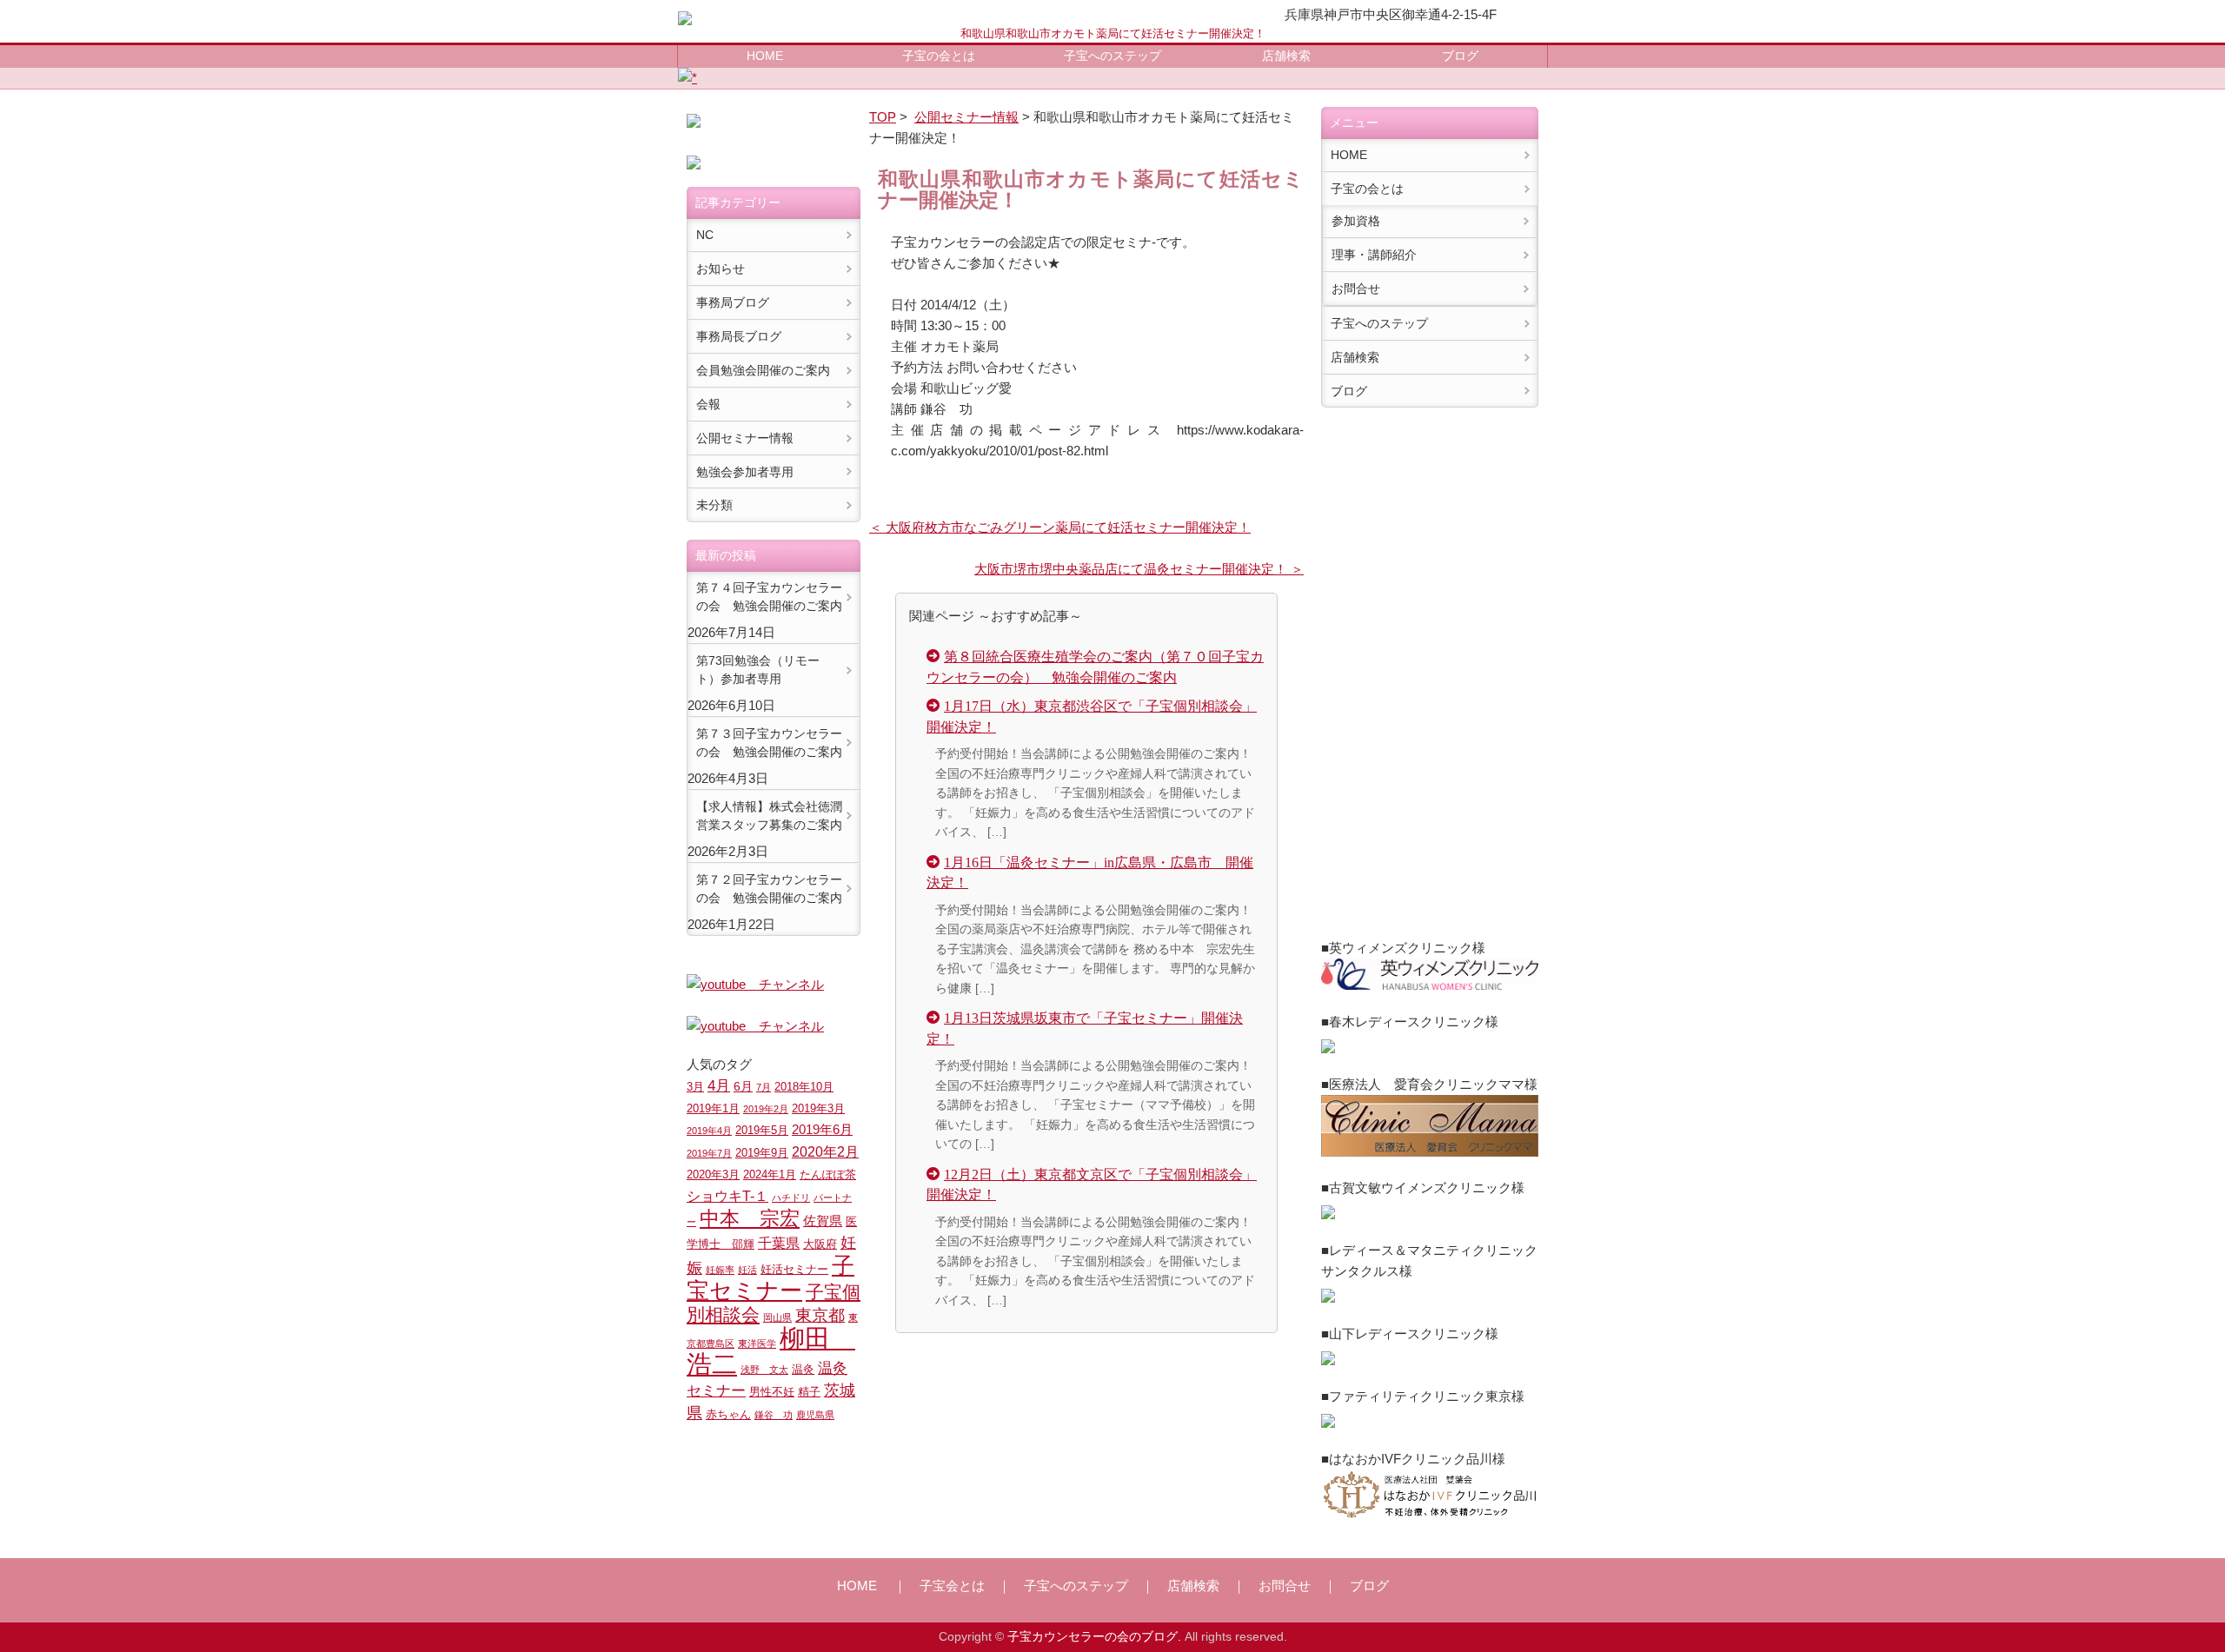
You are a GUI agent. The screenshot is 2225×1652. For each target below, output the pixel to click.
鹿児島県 (815, 1415)
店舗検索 (1286, 56)
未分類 (714, 505)
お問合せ (1356, 289)
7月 (764, 1087)
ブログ (1460, 56)
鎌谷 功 (774, 1415)
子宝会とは (952, 1586)
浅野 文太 (764, 1370)
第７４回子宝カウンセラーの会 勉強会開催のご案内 (769, 597)
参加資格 (1356, 221)
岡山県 (777, 1317)
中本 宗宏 (750, 1218)
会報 (708, 404)
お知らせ (721, 269)
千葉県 (779, 1243)
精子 (809, 1392)
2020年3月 (713, 1175)
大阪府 (820, 1244)
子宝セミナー (770, 1278)
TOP (883, 117)
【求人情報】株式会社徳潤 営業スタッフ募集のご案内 (769, 816)
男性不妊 (772, 1392)
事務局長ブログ (739, 336)
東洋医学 (757, 1343)
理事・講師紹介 (1374, 255)
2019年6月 (822, 1129)
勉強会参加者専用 (745, 472)
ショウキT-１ (727, 1196)
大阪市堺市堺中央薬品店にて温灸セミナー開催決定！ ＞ (1139, 569)
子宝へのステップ (1112, 56)
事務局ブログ (733, 302)
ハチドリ (791, 1198)
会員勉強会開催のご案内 (763, 370)
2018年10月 (804, 1087)
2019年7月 (709, 1153)
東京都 (820, 1315)
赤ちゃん (728, 1415)
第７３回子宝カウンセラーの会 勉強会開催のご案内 (769, 743)
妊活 (747, 1270)
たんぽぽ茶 (828, 1175)
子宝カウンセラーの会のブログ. (1094, 1637)
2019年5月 (762, 1131)
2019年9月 (762, 1153)
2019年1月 (713, 1109)
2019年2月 (766, 1109)
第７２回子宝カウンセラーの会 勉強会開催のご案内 (769, 889)
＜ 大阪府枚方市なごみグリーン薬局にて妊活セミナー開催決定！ (1060, 527)
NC (705, 235)
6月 (743, 1086)
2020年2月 (825, 1151)
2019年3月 (818, 1109)
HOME (765, 56)
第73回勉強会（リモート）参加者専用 (758, 670)
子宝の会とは (939, 56)
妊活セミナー (794, 1270)
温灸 (803, 1370)
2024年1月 (770, 1175)
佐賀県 (823, 1221)
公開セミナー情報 (966, 117)
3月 (695, 1087)
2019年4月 (709, 1131)
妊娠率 (720, 1270)
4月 (719, 1085)
